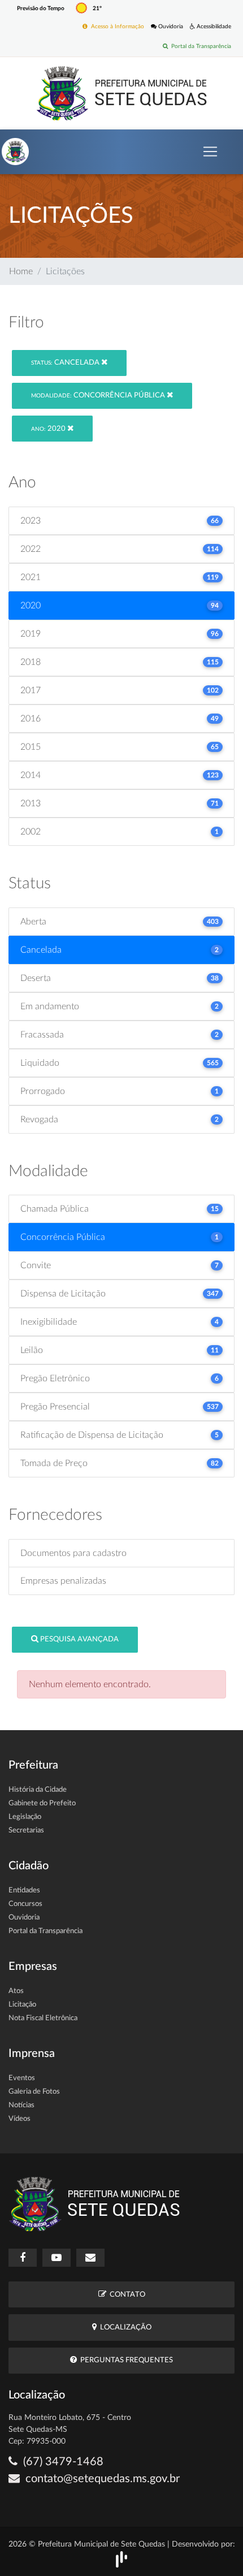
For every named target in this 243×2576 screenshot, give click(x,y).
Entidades (24, 1890)
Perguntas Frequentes (125, 2360)
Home (21, 271)
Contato (126, 2295)
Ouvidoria (170, 27)
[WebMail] (90, 2258)
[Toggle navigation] (210, 152)
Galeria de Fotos (34, 2092)
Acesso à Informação (116, 27)
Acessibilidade (213, 27)
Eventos (22, 2078)
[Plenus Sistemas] (121, 2559)
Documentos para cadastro (73, 1553)
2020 (49, 429)
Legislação (25, 1817)
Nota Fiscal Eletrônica (43, 2018)
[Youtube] (57, 2258)
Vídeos (19, 2119)
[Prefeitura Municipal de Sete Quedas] (122, 93)
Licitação (22, 2005)
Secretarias (26, 1831)
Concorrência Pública (99, 396)
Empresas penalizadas (63, 1581)
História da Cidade (38, 1790)
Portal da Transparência (199, 46)
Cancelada (66, 363)
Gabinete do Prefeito (42, 1803)
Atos (16, 1991)
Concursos (25, 1904)
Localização (124, 2328)
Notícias (21, 2105)
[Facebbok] (23, 2258)
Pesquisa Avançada (79, 1639)
